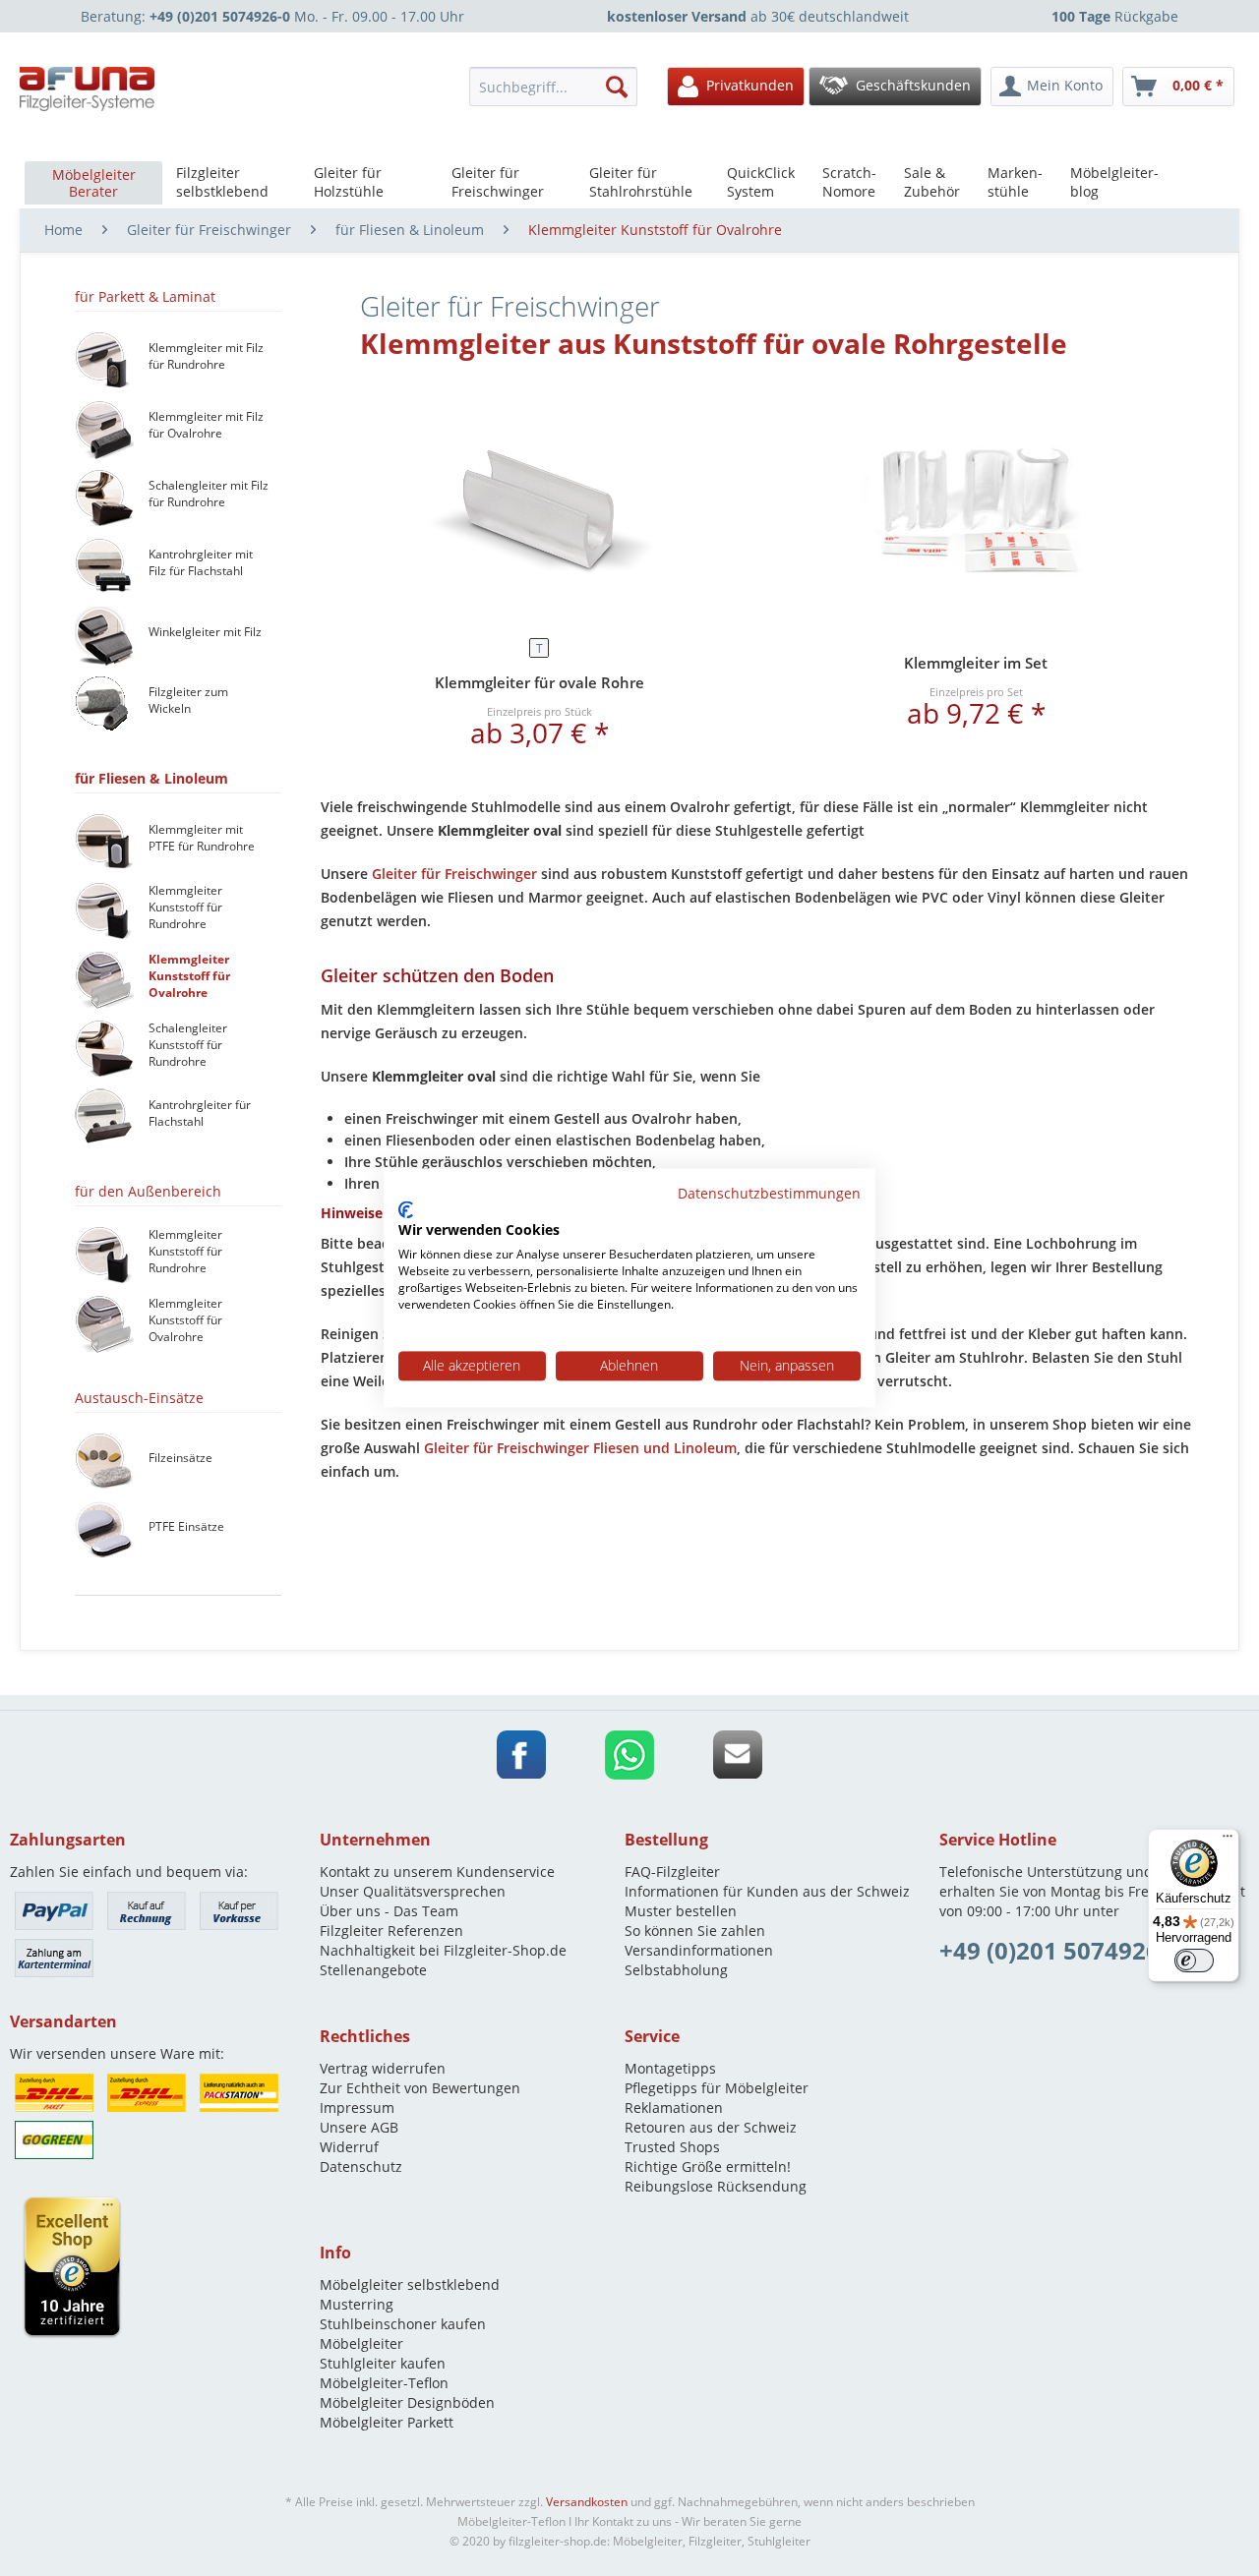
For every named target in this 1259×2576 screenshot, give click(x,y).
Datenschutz (361, 2166)
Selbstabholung (676, 1970)
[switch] (1194, 1961)
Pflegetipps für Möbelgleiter (717, 2088)
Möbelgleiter (361, 2343)
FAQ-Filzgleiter (672, 1872)
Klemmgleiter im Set (976, 663)
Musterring (357, 2304)
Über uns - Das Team (389, 1911)
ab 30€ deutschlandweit (758, 16)
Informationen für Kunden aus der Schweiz (767, 1891)
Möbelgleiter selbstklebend (410, 2284)
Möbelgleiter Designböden (407, 2402)
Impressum (357, 2108)
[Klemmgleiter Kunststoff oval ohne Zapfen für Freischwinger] (539, 510)
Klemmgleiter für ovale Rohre (540, 682)
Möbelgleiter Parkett (387, 2422)
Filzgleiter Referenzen (391, 1931)
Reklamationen (674, 2108)
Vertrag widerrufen (383, 2068)
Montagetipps (670, 2068)
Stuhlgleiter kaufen (383, 2363)
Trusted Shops (672, 2147)
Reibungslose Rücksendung (716, 2186)
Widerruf (349, 2147)
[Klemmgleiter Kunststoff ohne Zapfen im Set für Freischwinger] (976, 510)
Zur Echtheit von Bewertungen (420, 2088)
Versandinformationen (699, 1950)
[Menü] (1228, 1841)
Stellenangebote (373, 1970)
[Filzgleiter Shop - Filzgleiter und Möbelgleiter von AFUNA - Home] (88, 89)
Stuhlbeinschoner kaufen (403, 2324)
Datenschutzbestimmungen (769, 1193)
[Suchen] (617, 87)
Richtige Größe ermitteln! (708, 2166)
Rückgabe (1115, 16)
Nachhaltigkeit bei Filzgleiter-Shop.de (443, 1950)
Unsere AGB (359, 2127)
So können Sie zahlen (695, 1931)
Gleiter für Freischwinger (454, 874)
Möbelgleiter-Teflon (384, 2383)
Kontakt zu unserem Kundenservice (437, 1872)
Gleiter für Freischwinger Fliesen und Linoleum (580, 1448)
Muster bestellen (681, 1911)
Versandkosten (587, 2502)
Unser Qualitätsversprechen (413, 1891)
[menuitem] (559, 87)
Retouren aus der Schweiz (711, 2127)
